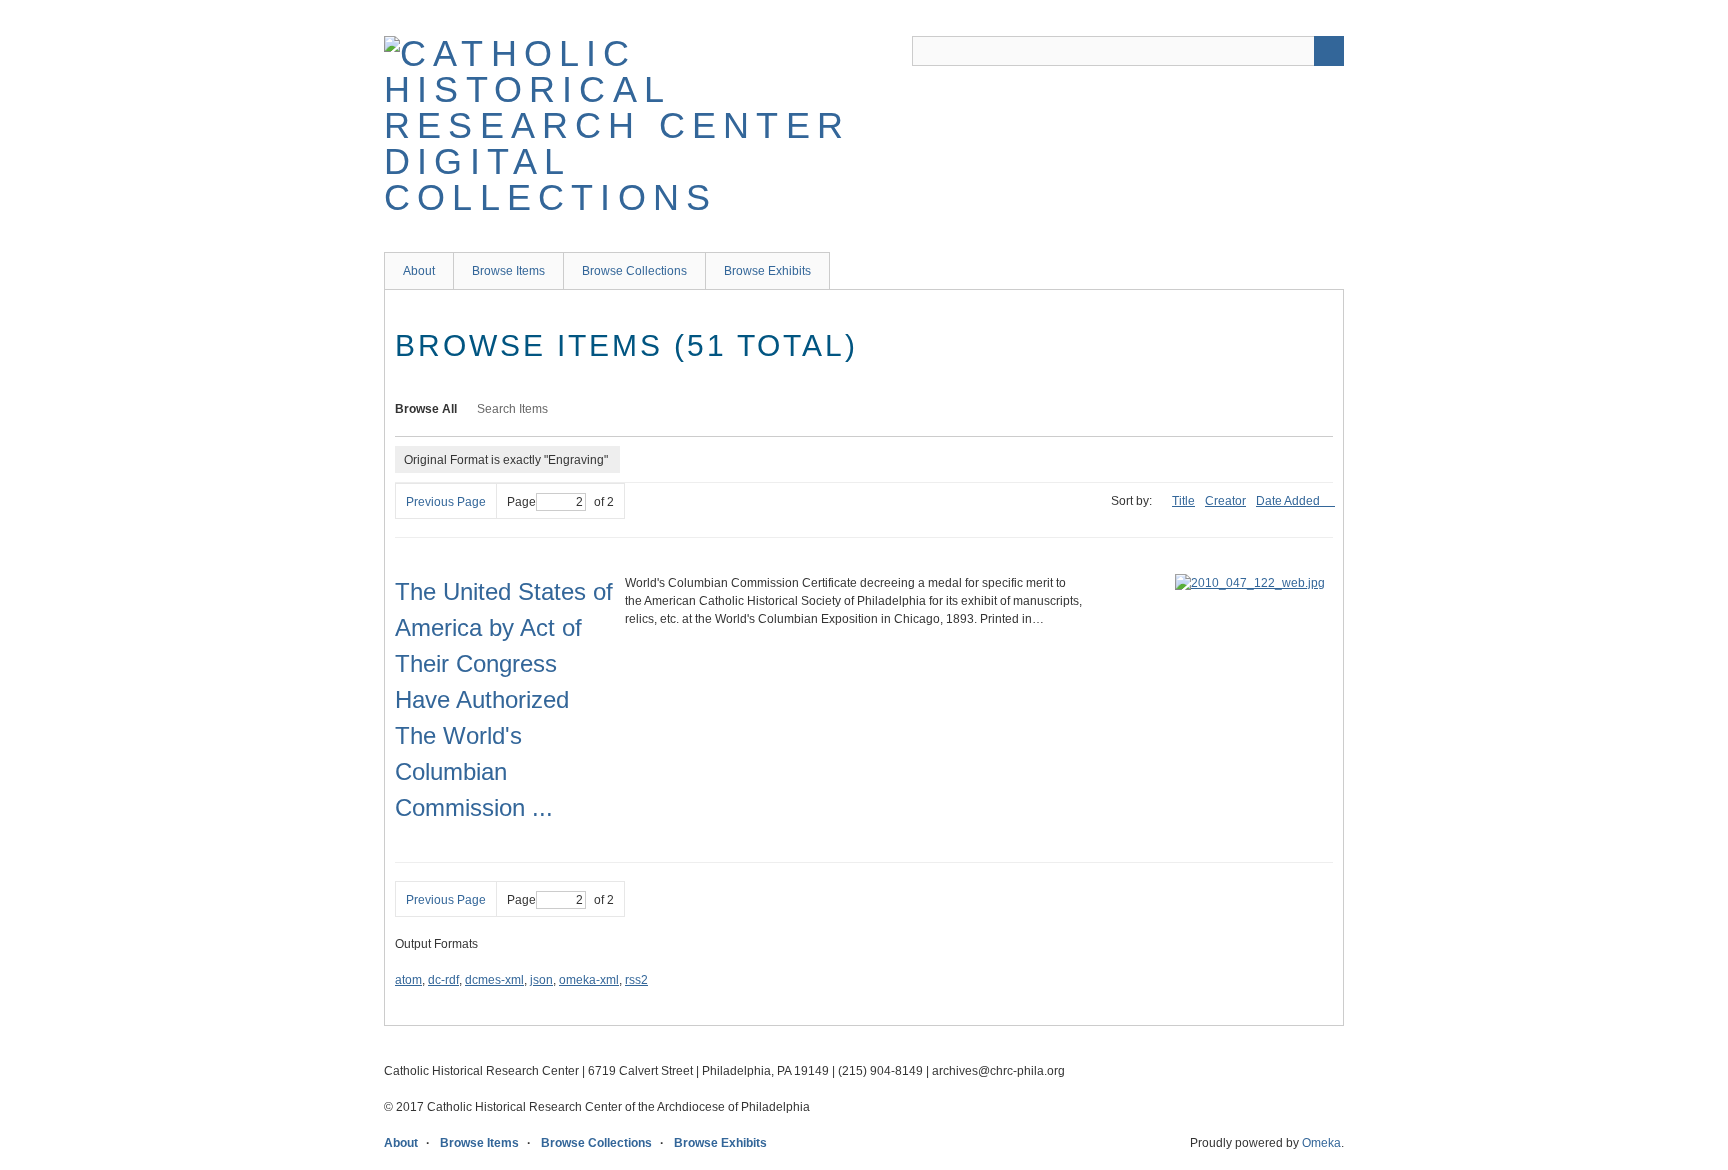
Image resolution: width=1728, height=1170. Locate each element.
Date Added (1289, 501)
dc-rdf (443, 980)
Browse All (426, 409)
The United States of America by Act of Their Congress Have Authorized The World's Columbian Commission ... (504, 699)
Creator (1225, 501)
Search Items (512, 409)
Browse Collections (634, 271)
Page (521, 502)
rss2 (636, 980)
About (419, 271)
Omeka (1321, 1143)
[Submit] (1329, 51)
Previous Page (446, 502)
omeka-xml (589, 980)
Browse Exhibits (767, 271)
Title (1183, 501)
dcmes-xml (494, 980)
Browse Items (508, 271)
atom (408, 980)
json (541, 980)
